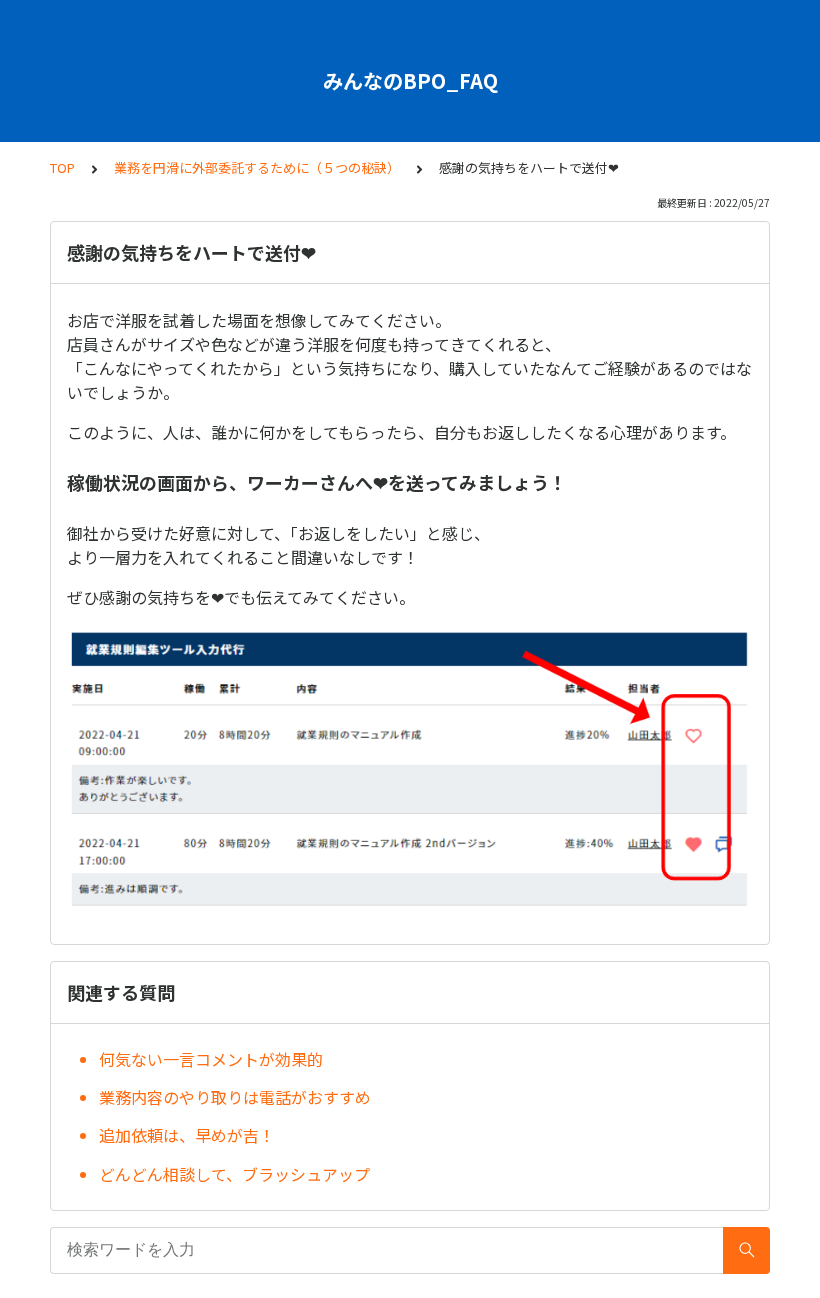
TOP (62, 167)
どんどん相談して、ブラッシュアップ (234, 1174)
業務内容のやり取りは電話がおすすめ (235, 1097)
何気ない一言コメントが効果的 (211, 1059)
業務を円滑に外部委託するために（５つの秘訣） (257, 167)
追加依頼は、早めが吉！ (187, 1135)
